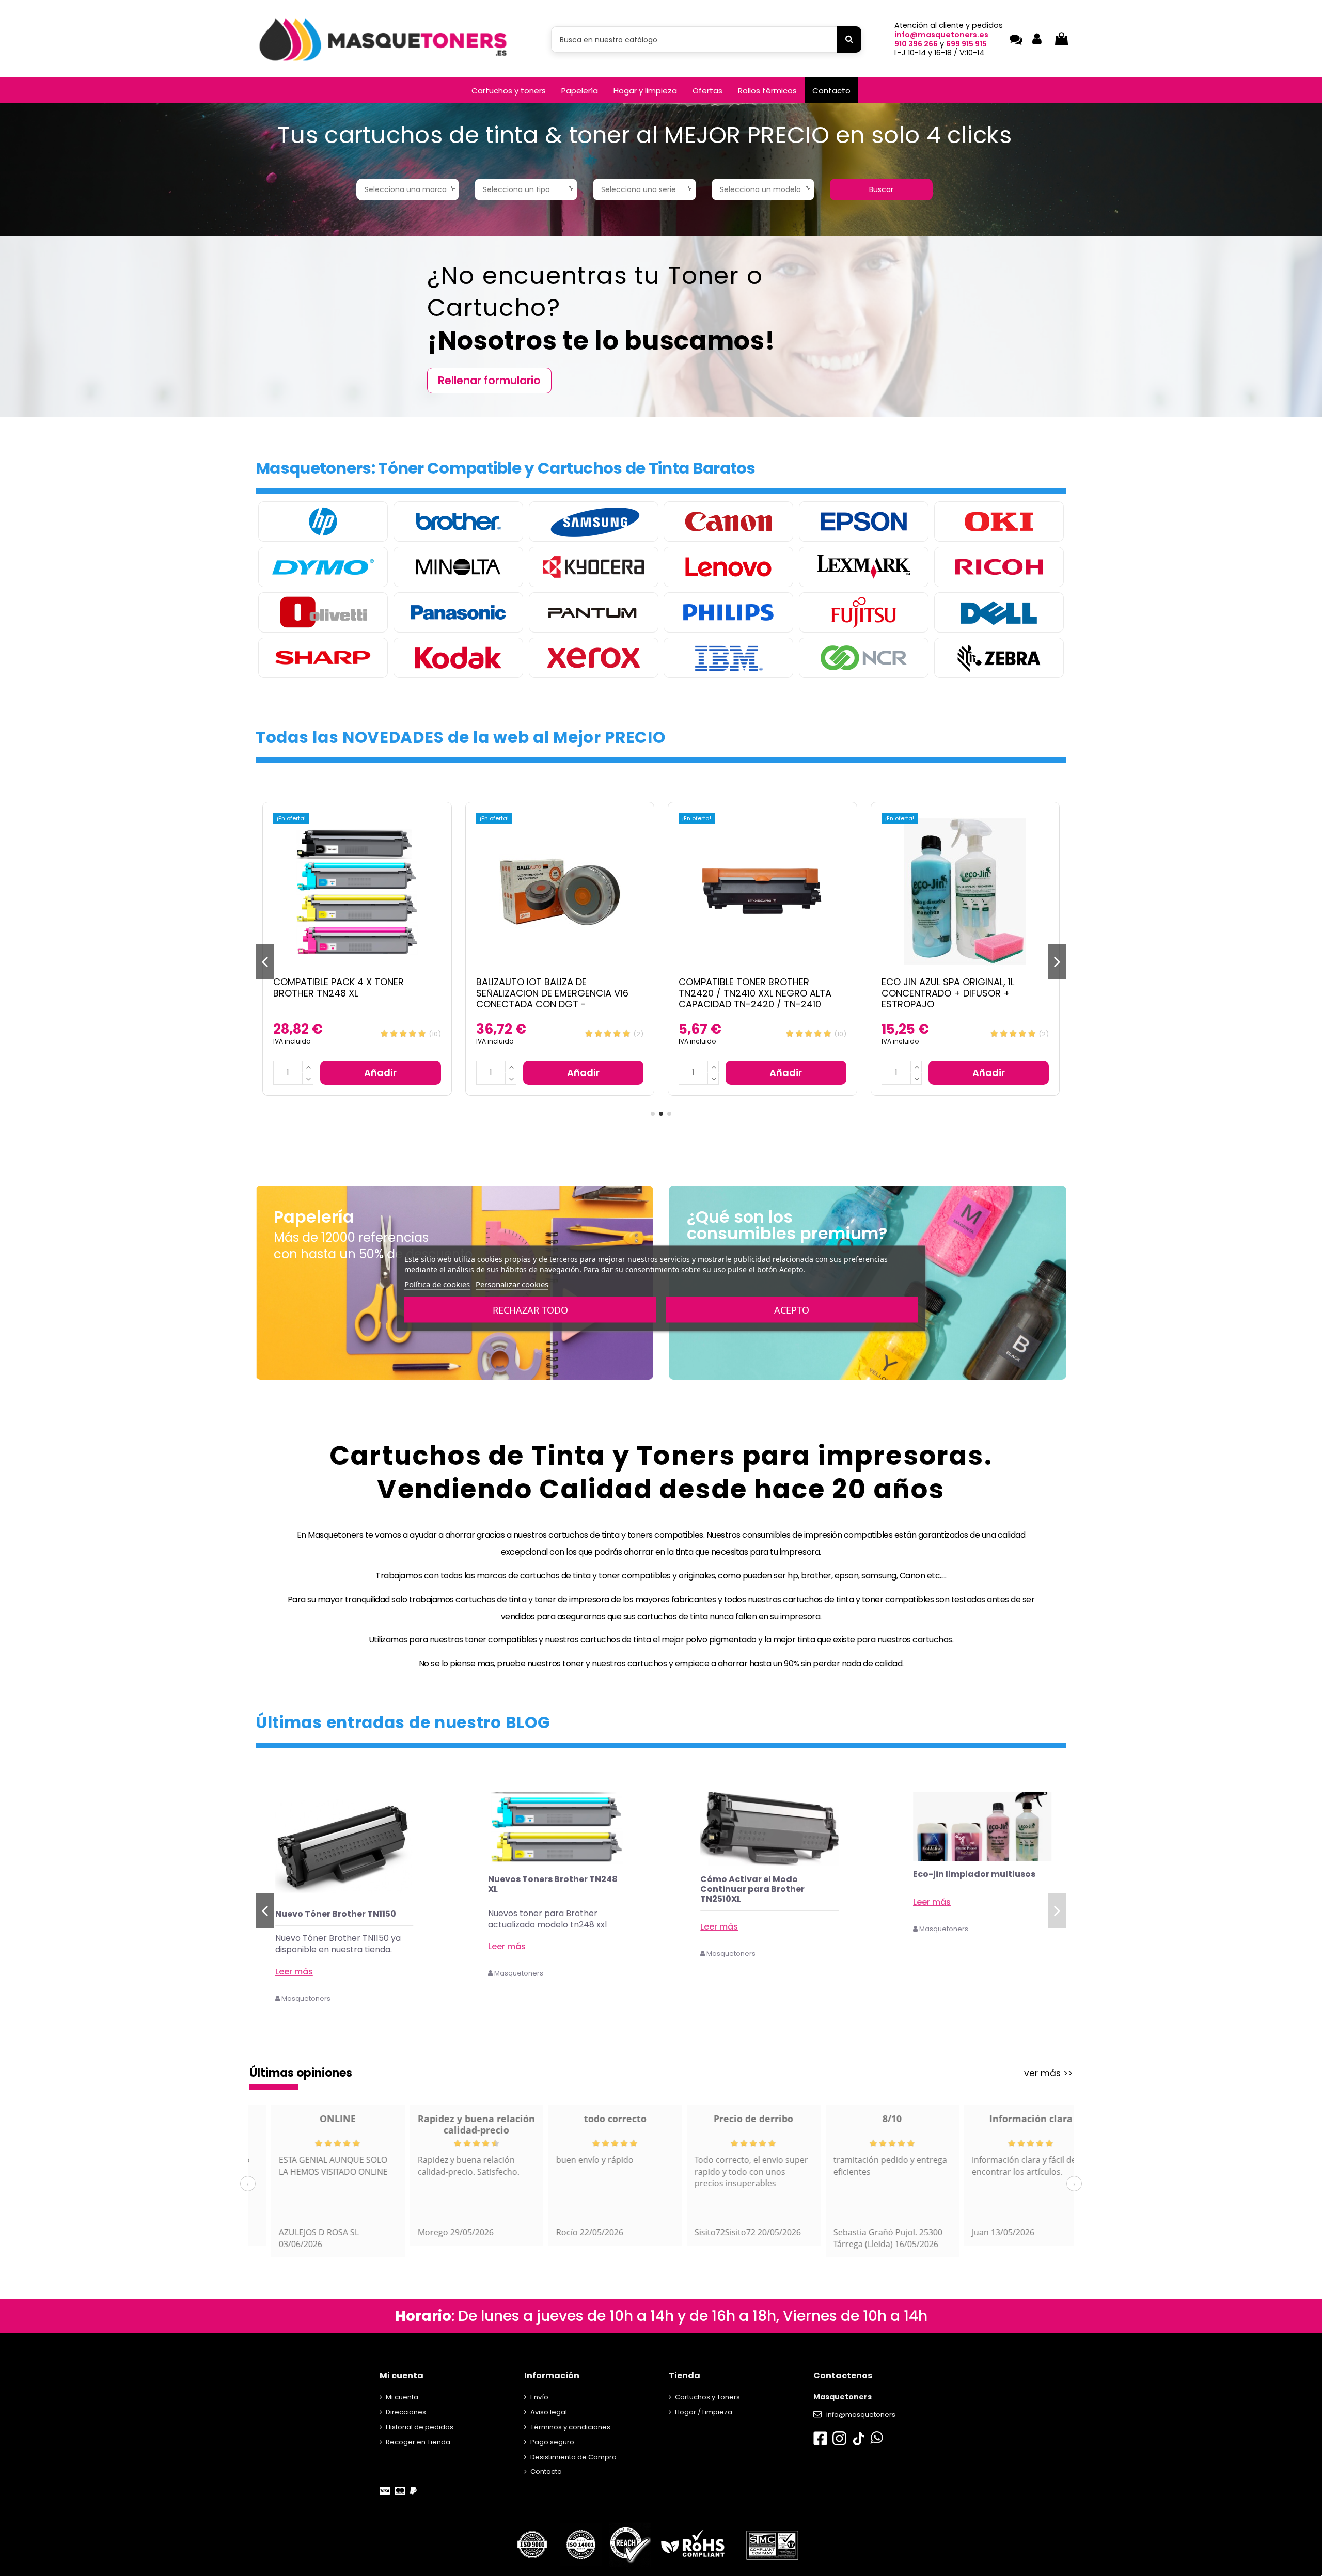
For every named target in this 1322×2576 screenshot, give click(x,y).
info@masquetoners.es (941, 35)
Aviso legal (549, 2412)
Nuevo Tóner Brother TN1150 (548, 1914)
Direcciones (406, 2412)
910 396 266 (916, 44)
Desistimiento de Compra (573, 2457)
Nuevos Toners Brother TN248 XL (765, 1884)
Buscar (881, 189)
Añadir (380, 1073)
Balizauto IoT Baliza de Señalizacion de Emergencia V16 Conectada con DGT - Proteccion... (349, 999)
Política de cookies (437, 1284)
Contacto (546, 2471)
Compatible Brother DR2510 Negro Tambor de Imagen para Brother (965, 987)
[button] (509, 90)
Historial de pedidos (420, 2427)
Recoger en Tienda (418, 2442)
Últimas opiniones (301, 2073)
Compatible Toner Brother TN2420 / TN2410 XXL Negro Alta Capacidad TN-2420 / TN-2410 (553, 993)
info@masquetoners (861, 2415)
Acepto (792, 1309)
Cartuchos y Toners (707, 2397)
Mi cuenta (402, 2397)
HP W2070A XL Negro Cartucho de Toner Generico (342, 1919)
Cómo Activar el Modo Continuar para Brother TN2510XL (965, 1889)
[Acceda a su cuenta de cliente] (1037, 39)
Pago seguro (552, 2442)
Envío (539, 2397)
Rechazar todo (530, 1309)
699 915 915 (966, 44)
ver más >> (1048, 2073)
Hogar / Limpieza (704, 2412)
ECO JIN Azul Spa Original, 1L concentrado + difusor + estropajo (745, 993)
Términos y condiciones (570, 2427)
